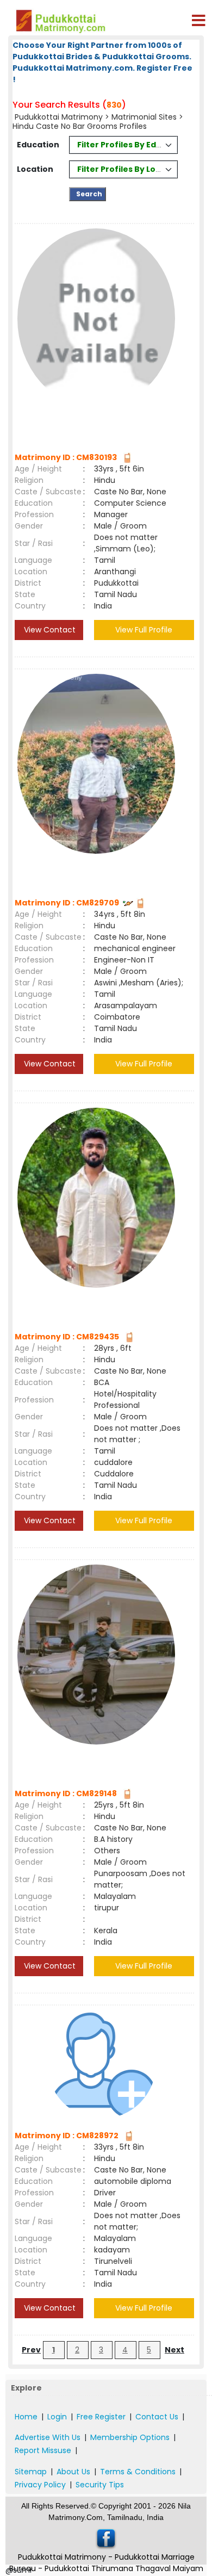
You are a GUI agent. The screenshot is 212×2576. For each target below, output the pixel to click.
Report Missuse (43, 2450)
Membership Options (130, 2437)
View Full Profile (144, 630)
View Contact (49, 630)
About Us (73, 2472)
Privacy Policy (40, 2485)
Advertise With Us (48, 2437)
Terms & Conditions (138, 2472)
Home (26, 2417)
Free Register (101, 2417)
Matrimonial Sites (144, 117)
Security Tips (100, 2485)
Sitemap (31, 2472)
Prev (31, 2350)
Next (174, 2350)
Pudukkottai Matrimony (59, 117)
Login (57, 2417)
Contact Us (157, 2417)
